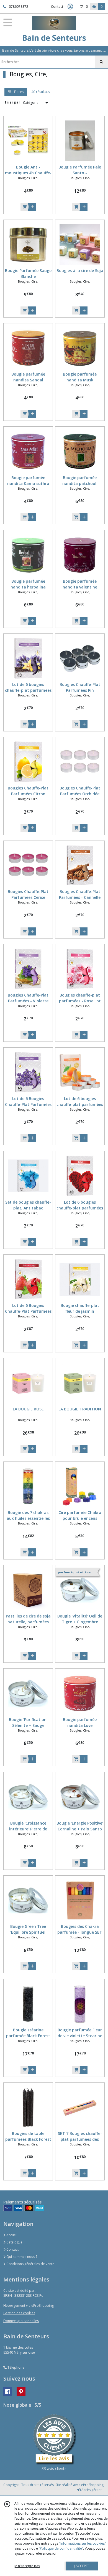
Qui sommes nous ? (21, 2257)
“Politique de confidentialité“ (61, 2548)
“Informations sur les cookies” (83, 2543)
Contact (57, 7)
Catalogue (14, 2242)
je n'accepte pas (27, 2566)
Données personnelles (21, 2321)
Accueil (11, 2235)
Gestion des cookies (19, 2313)
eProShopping (92, 2485)
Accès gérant (91, 2490)
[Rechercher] (101, 62)
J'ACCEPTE (82, 2566)
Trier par (12, 102)
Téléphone (16, 2367)
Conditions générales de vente (30, 2264)
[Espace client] (70, 7)
